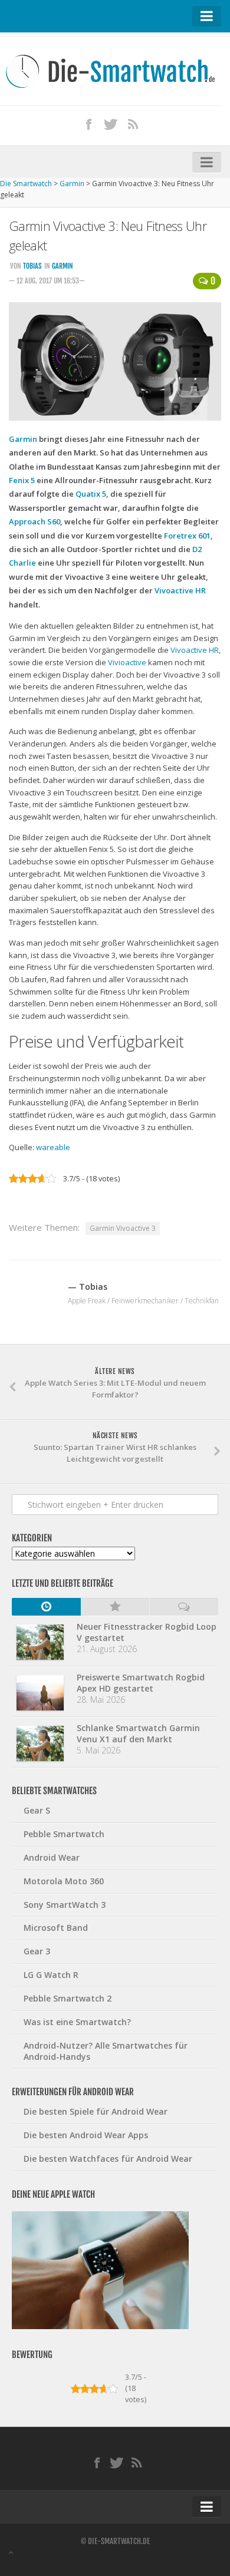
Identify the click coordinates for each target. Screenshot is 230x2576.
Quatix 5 (91, 494)
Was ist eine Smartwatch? (77, 2022)
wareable (53, 1147)
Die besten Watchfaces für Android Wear (108, 2159)
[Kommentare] (184, 1607)
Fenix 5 (22, 480)
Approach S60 (34, 521)
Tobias (32, 266)
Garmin (63, 266)
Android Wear (52, 1857)
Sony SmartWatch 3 (65, 1905)
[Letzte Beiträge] (46, 1607)
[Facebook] (88, 124)
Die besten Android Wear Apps (86, 2135)
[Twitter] (111, 124)
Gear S (37, 1810)
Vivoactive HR (180, 590)
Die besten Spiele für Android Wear (96, 2111)
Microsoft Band (56, 1928)
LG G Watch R (51, 1975)
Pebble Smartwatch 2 (68, 1998)
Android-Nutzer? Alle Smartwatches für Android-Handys (106, 2051)
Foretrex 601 (187, 536)
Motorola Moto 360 (64, 1881)
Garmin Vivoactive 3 (123, 1228)
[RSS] (133, 124)
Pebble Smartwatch (64, 1834)
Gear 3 (37, 1951)
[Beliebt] (115, 1607)
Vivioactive (127, 662)
